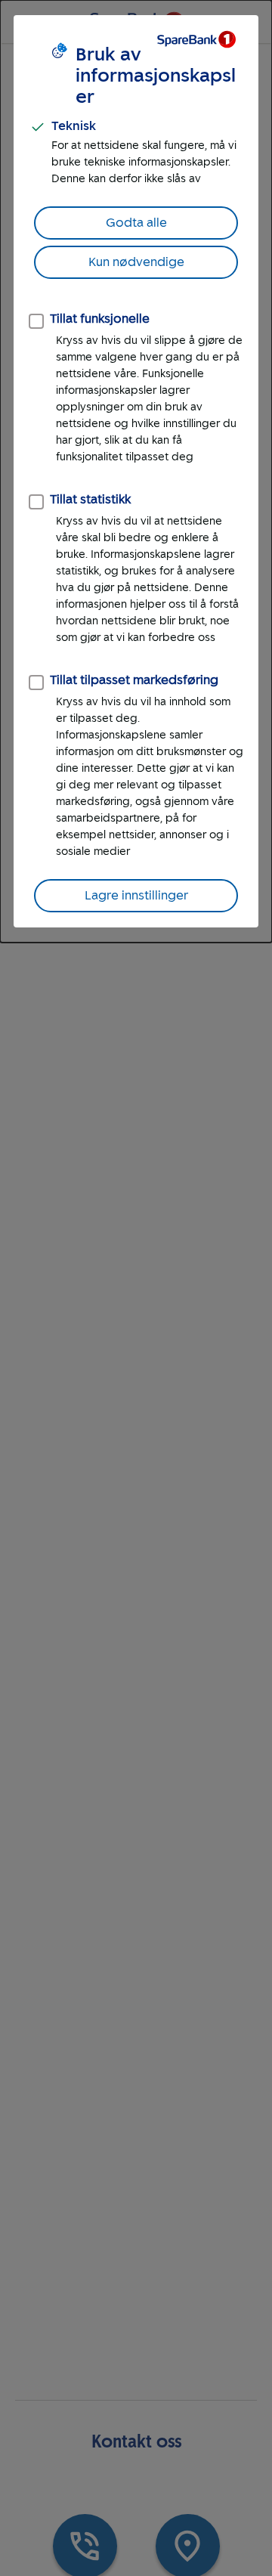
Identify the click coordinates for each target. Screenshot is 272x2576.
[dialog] (136, 471)
